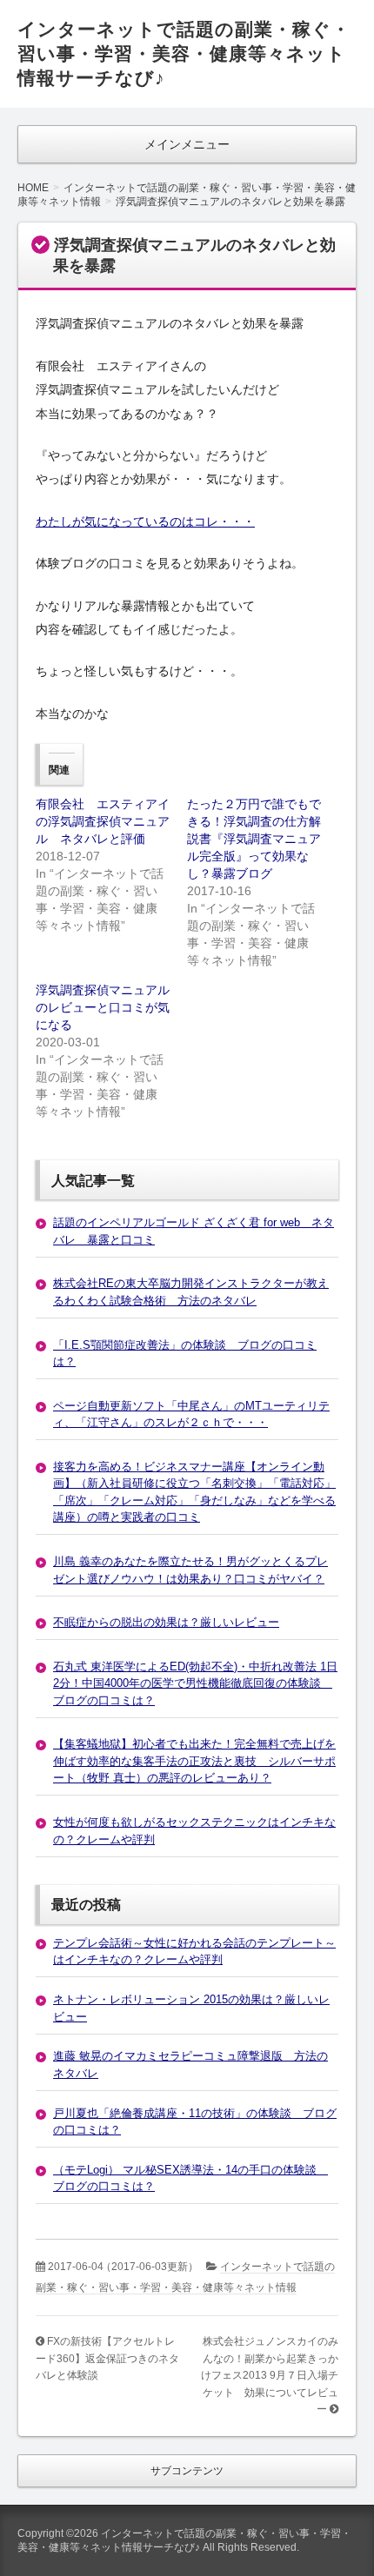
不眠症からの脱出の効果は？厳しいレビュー (166, 1622)
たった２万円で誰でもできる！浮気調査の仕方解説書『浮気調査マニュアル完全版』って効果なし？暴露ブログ (254, 839)
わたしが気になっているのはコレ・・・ (145, 521)
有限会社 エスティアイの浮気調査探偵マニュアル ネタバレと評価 (103, 821)
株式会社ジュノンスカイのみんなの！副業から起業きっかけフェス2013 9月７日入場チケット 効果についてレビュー (270, 2375)
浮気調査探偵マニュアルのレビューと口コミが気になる (103, 1007)
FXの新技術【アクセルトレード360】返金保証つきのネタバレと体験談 (107, 2358)
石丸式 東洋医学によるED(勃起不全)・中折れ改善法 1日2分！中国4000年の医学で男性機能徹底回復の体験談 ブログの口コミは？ (195, 1683)
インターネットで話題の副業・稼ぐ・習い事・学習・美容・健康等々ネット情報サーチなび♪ (184, 53)
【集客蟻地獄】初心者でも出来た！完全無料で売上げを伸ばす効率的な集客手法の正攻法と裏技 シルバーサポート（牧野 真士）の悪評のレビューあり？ (194, 1761)
